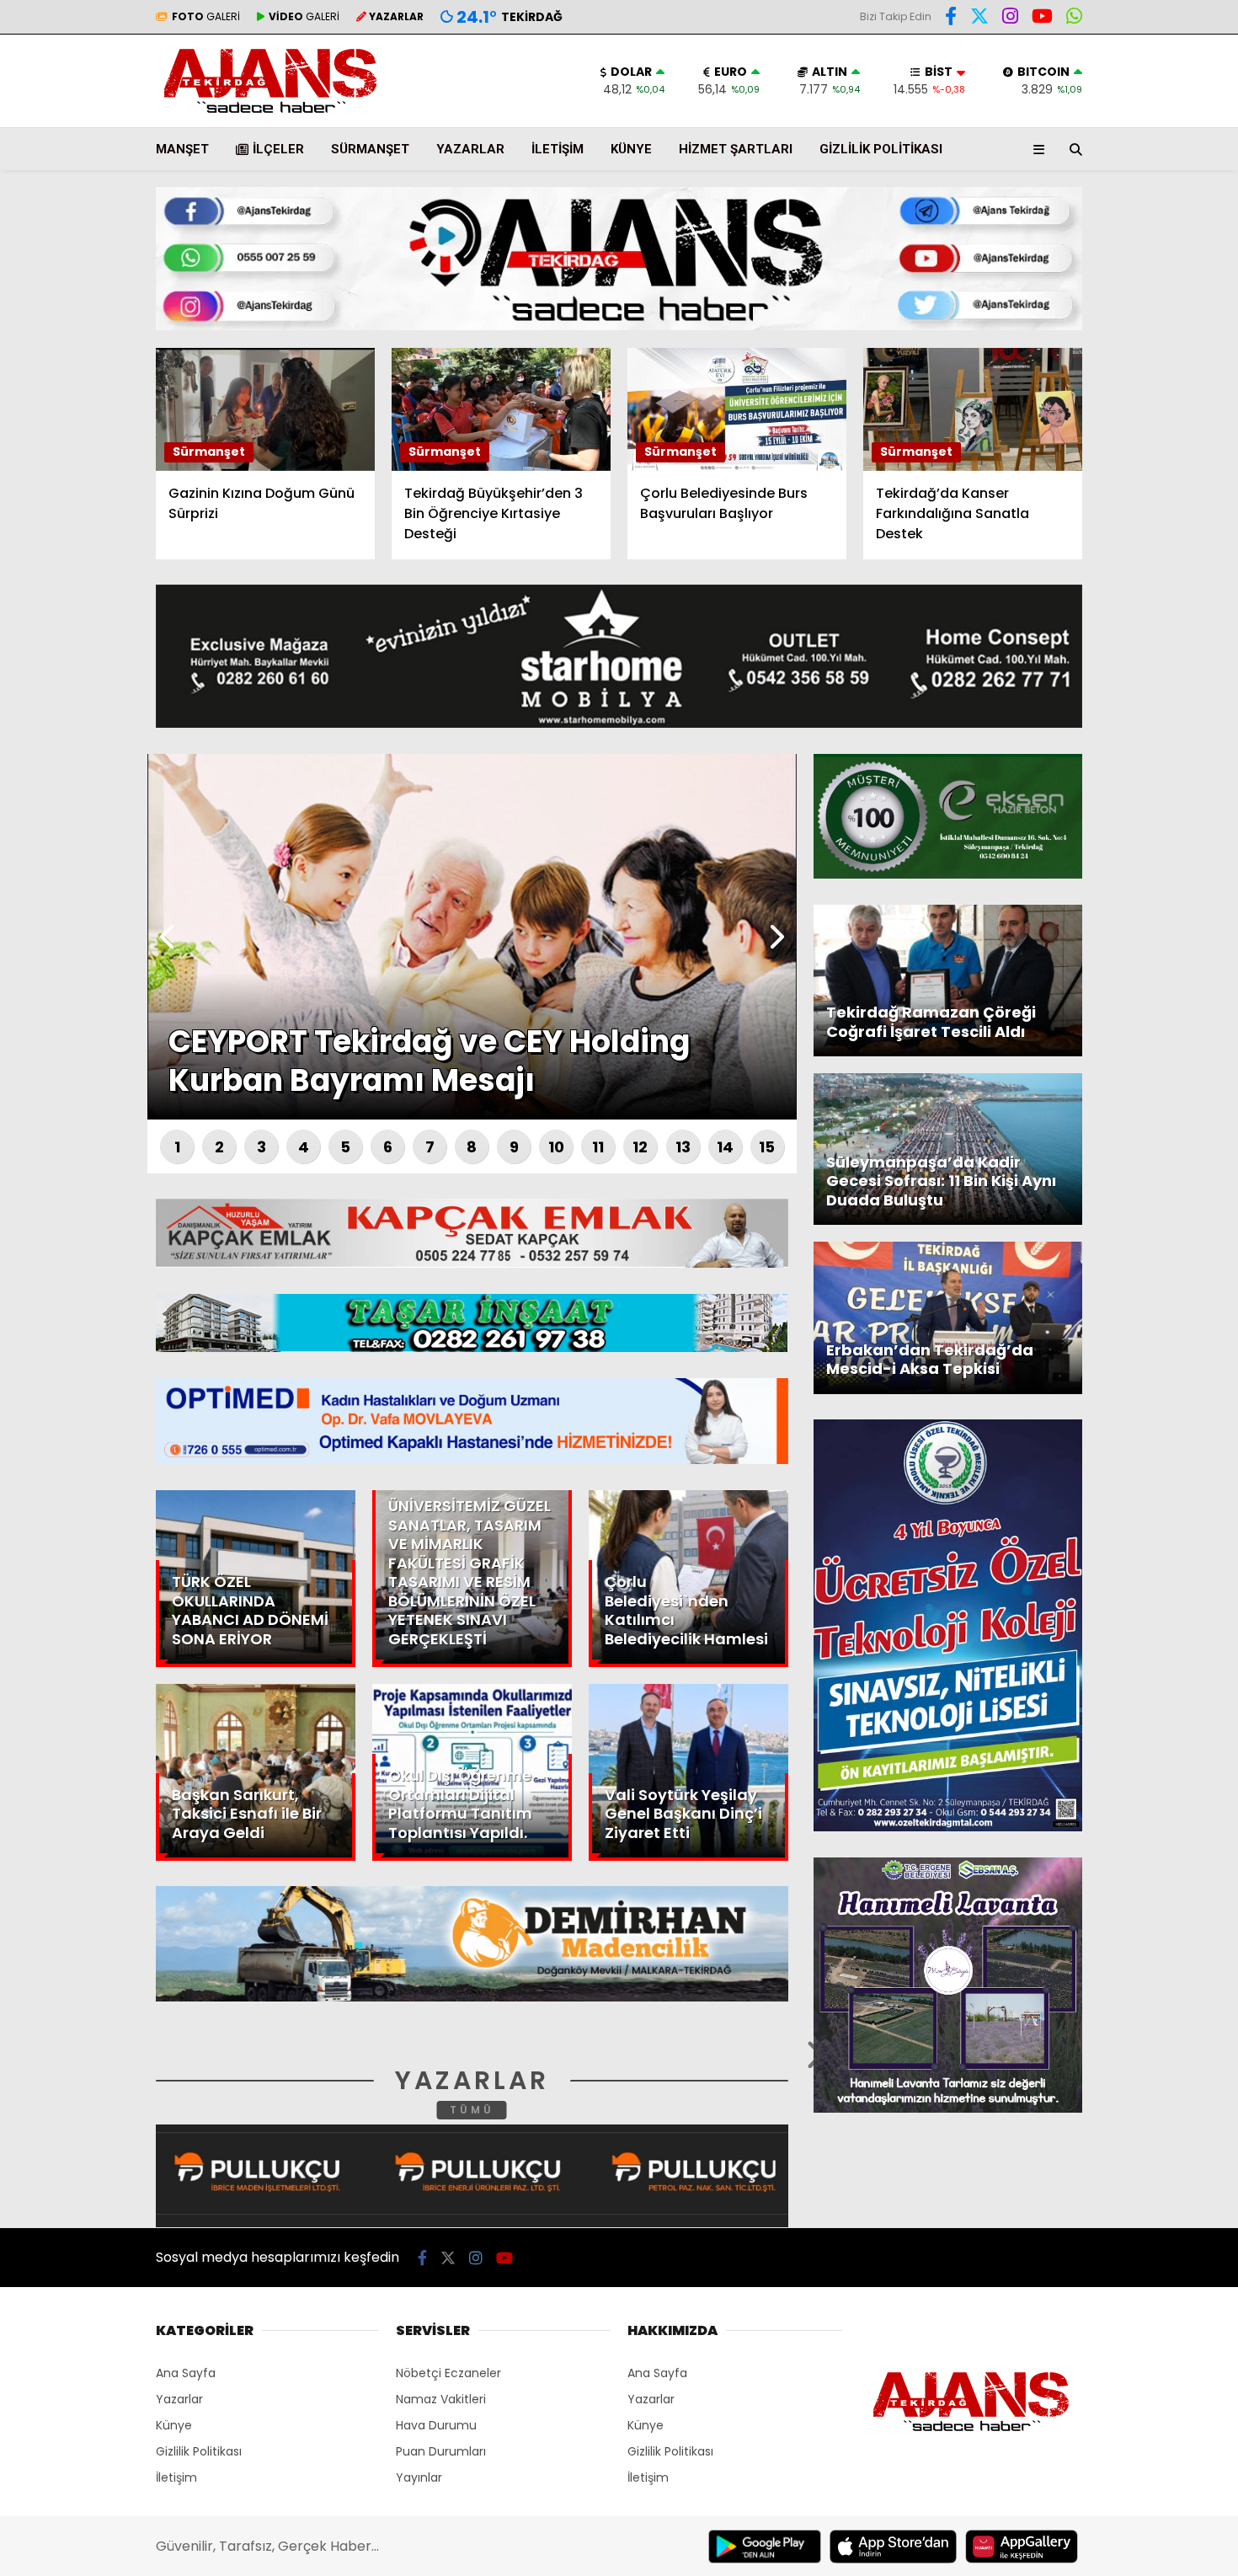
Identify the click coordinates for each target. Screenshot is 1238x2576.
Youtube (1141, 637)
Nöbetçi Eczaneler (448, 2373)
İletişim (558, 149)
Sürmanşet (370, 149)
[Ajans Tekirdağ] (270, 114)
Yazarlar (1083, 200)
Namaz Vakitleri (441, 2399)
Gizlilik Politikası (881, 149)
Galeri (1078, 129)
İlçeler (278, 149)
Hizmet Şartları (736, 149)
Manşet (182, 149)
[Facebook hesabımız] (951, 19)
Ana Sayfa (1091, 94)
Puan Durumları (441, 2451)
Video (1073, 164)
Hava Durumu (1096, 279)
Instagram (1139, 590)
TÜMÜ (472, 2110)
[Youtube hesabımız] (504, 2258)
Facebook (1137, 496)
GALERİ (206, 16)
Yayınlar (419, 2477)
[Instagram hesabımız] (1010, 19)
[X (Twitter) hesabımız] (1133, 543)
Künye (631, 149)
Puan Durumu (1100, 314)
